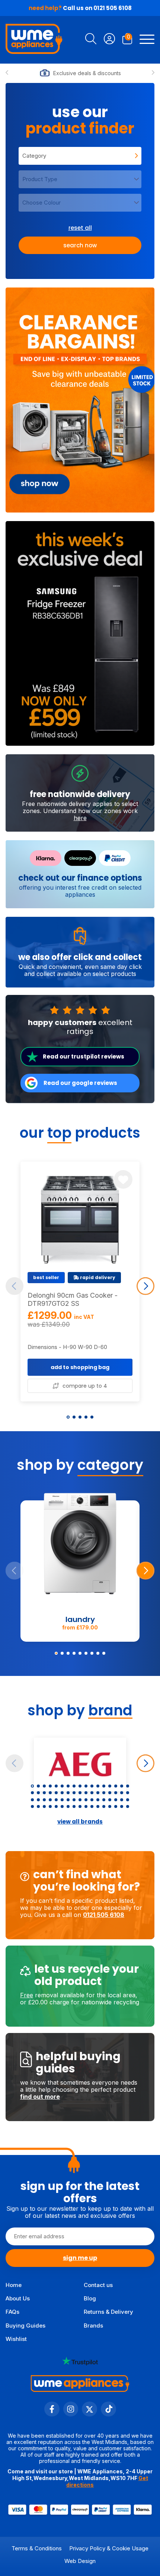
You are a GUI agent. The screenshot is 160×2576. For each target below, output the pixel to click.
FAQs (12, 2312)
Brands (93, 2326)
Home (14, 2285)
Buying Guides (25, 2326)
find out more (40, 2097)
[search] (91, 40)
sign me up (80, 2258)
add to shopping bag (80, 1367)
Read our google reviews (80, 1083)
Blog (90, 2298)
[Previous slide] (7, 73)
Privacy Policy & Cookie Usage (109, 2548)
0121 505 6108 (113, 8)
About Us (18, 2298)
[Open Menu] (147, 40)
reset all (80, 228)
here (80, 818)
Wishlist (16, 2339)
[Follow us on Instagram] (71, 2414)
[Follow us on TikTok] (108, 2414)
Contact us (98, 2285)
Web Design (80, 2561)
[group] (80, 400)
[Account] (109, 40)
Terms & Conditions (37, 2548)
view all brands (80, 1822)
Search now (80, 245)
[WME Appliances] (34, 40)
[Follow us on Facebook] (52, 2414)
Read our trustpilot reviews (84, 1056)
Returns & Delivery (108, 2312)
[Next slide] (153, 73)
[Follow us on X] (89, 2414)
